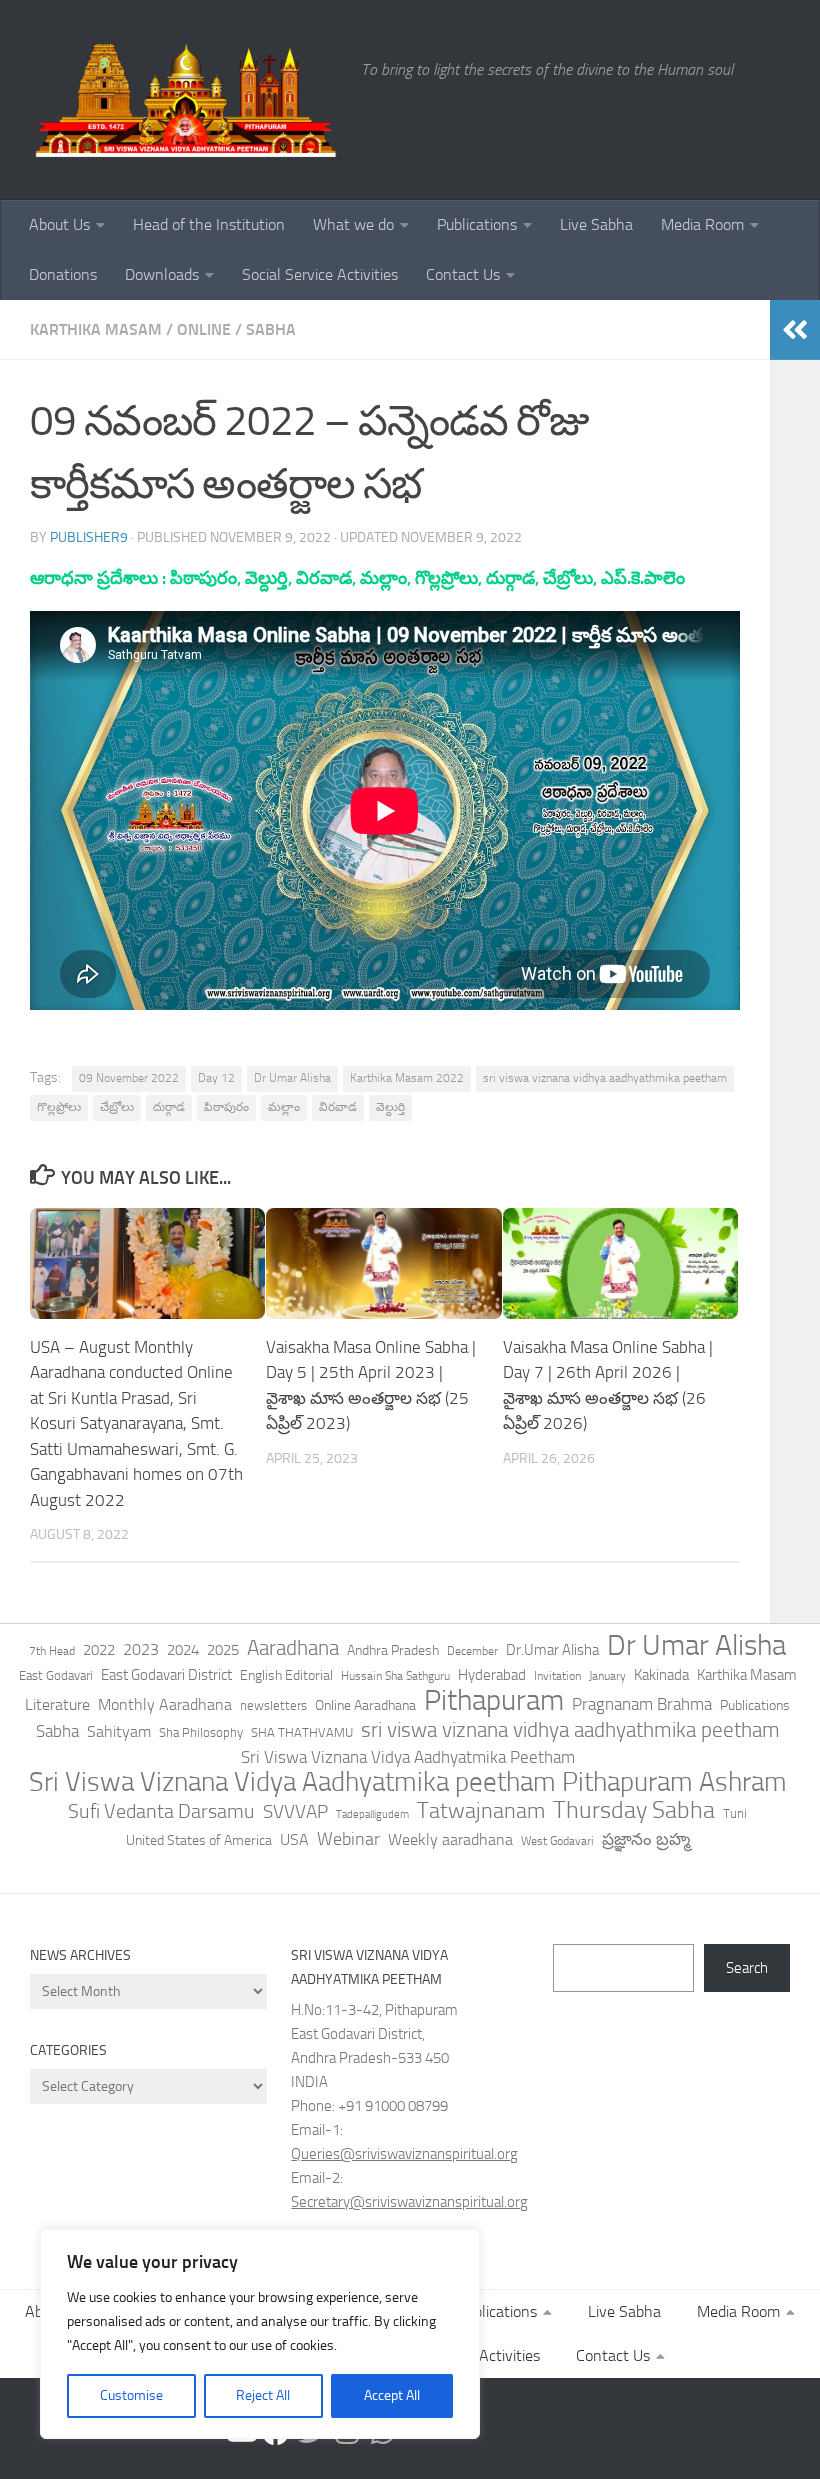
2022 (99, 1650)
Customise (131, 2395)
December (472, 1651)
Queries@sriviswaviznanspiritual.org (404, 2154)
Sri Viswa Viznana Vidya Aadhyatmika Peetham (408, 1757)
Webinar (348, 1839)
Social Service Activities (320, 274)
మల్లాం (284, 1107)
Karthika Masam (747, 1675)
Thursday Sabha (634, 1810)
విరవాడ (338, 1107)
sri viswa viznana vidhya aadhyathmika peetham (605, 1078)
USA (294, 1839)
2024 (183, 1650)
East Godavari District (166, 1675)
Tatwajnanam (481, 1811)
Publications (477, 224)
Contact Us (463, 274)
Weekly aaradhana (450, 1839)
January (607, 1676)
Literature (57, 1704)
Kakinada (661, 1675)
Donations (63, 274)
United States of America (199, 1840)
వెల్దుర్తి (390, 1107)
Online (204, 329)
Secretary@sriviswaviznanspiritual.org (409, 2202)
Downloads (162, 274)
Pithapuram (494, 1700)
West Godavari (557, 1841)
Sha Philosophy (201, 1732)
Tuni (735, 1813)
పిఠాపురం (226, 1107)
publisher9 (89, 537)
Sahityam (119, 1731)
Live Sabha (596, 224)
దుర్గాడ (169, 1107)
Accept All (392, 2395)
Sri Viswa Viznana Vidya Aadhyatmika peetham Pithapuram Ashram (408, 1782)
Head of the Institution (209, 224)
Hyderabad (492, 1675)
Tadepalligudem (372, 1814)
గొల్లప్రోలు (59, 1107)
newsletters (273, 1705)
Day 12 (216, 1078)
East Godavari (56, 1675)
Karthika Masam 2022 (407, 1078)
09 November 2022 (129, 1078)
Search (747, 1968)
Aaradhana (293, 1648)
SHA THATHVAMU (302, 1732)
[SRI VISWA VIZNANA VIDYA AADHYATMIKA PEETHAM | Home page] (185, 100)
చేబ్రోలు (117, 1107)
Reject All (263, 2395)
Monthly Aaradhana (165, 1704)
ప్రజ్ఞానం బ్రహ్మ (646, 1839)
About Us (59, 224)
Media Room (702, 224)
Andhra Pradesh (393, 1650)
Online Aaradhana (365, 1705)
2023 (141, 1649)
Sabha (271, 329)
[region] (260, 2334)
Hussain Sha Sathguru (395, 1675)
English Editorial (286, 1675)
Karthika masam (96, 329)
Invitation (557, 1676)
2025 (223, 1650)
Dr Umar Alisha (292, 1078)
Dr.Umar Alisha (552, 1650)
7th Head (52, 1651)
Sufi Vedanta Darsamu (161, 1811)
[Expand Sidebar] (795, 330)
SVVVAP (295, 1811)
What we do (353, 224)
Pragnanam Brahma (642, 1704)
